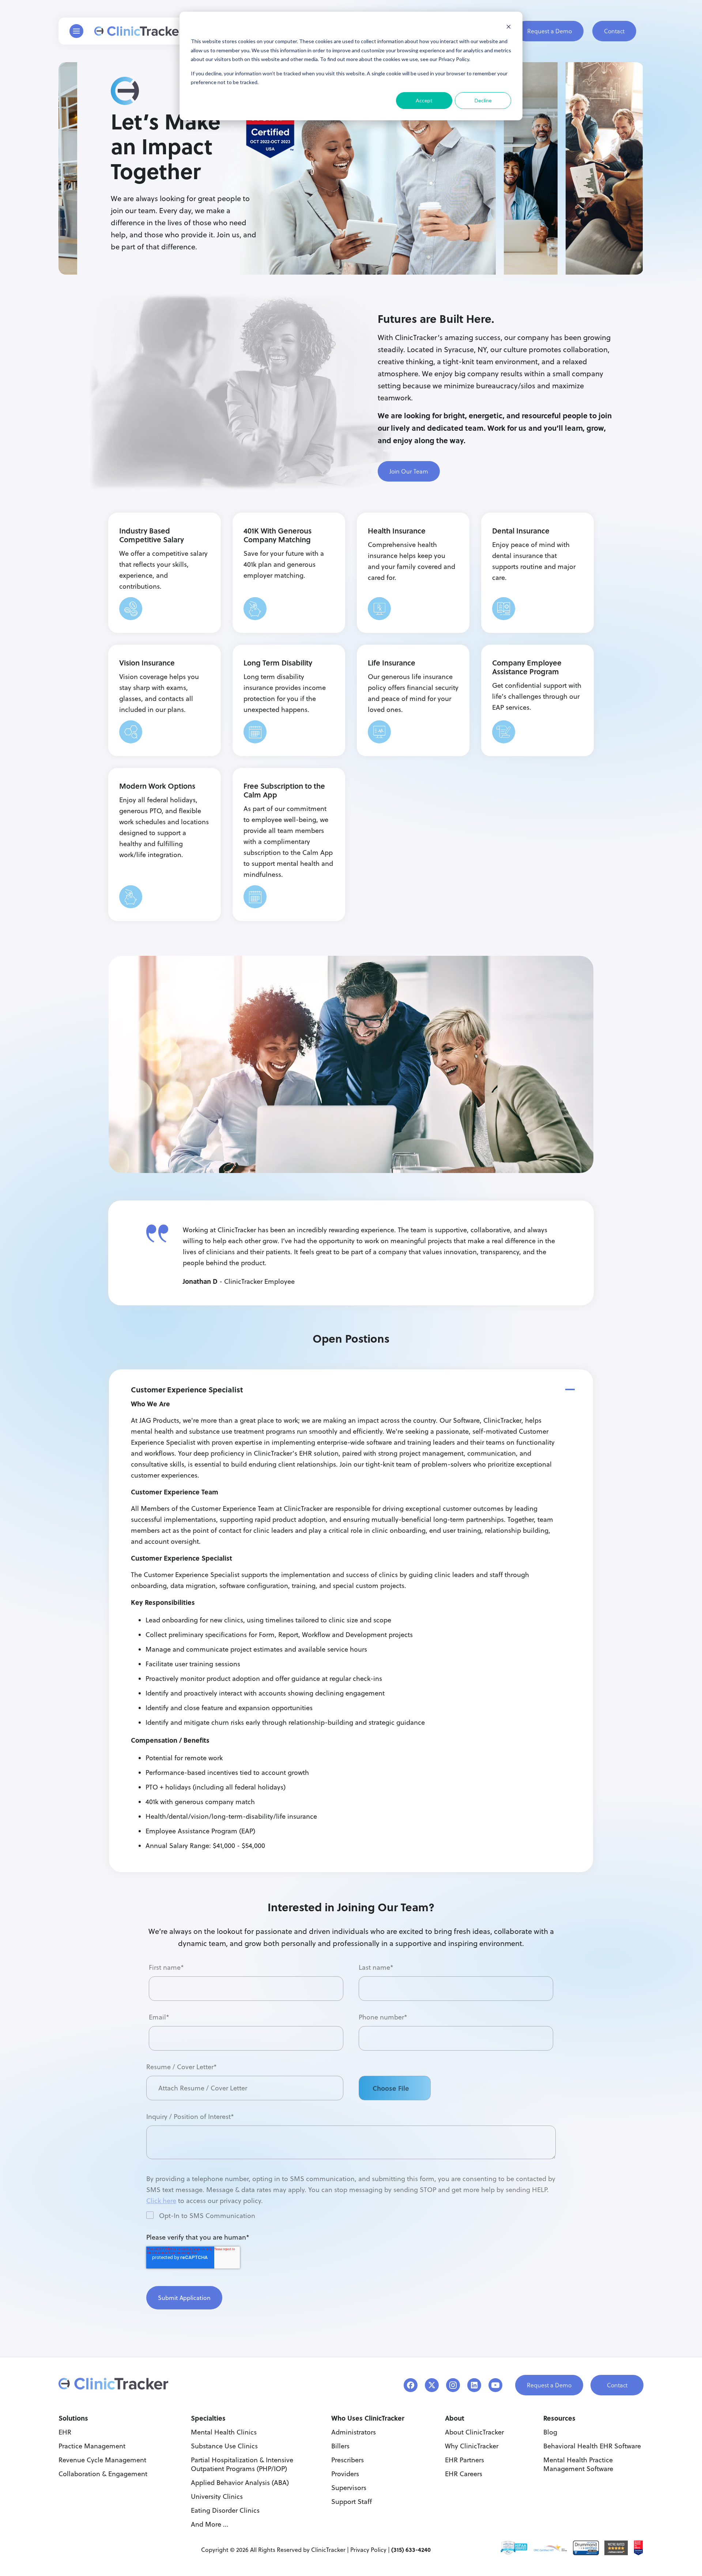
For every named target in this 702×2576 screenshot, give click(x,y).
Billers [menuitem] (340, 2446)
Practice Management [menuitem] (92, 2446)
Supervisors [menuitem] (349, 2488)
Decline (483, 100)
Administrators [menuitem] (354, 2432)
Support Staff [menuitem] (352, 2502)
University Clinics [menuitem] (217, 2496)
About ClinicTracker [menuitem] (474, 2432)
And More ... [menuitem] (210, 2524)
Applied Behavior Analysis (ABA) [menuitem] (240, 2483)
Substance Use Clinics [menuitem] (224, 2446)
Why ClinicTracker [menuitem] (472, 2446)
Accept (424, 100)
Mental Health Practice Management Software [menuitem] (578, 2464)
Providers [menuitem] (345, 2474)
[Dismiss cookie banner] (509, 28)
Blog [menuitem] (550, 2432)
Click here (161, 2201)
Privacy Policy (368, 2550)
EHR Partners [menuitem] (465, 2460)
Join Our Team (409, 471)
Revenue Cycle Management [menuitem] (102, 2460)
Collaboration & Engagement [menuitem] (103, 2474)
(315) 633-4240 (411, 2549)
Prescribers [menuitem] (348, 2460)
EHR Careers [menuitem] (464, 2474)
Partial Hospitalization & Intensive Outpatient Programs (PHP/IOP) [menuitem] (242, 2464)
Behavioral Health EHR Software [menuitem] (592, 2446)
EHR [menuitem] (65, 2432)
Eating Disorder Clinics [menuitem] (225, 2510)
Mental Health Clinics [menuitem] (224, 2432)
